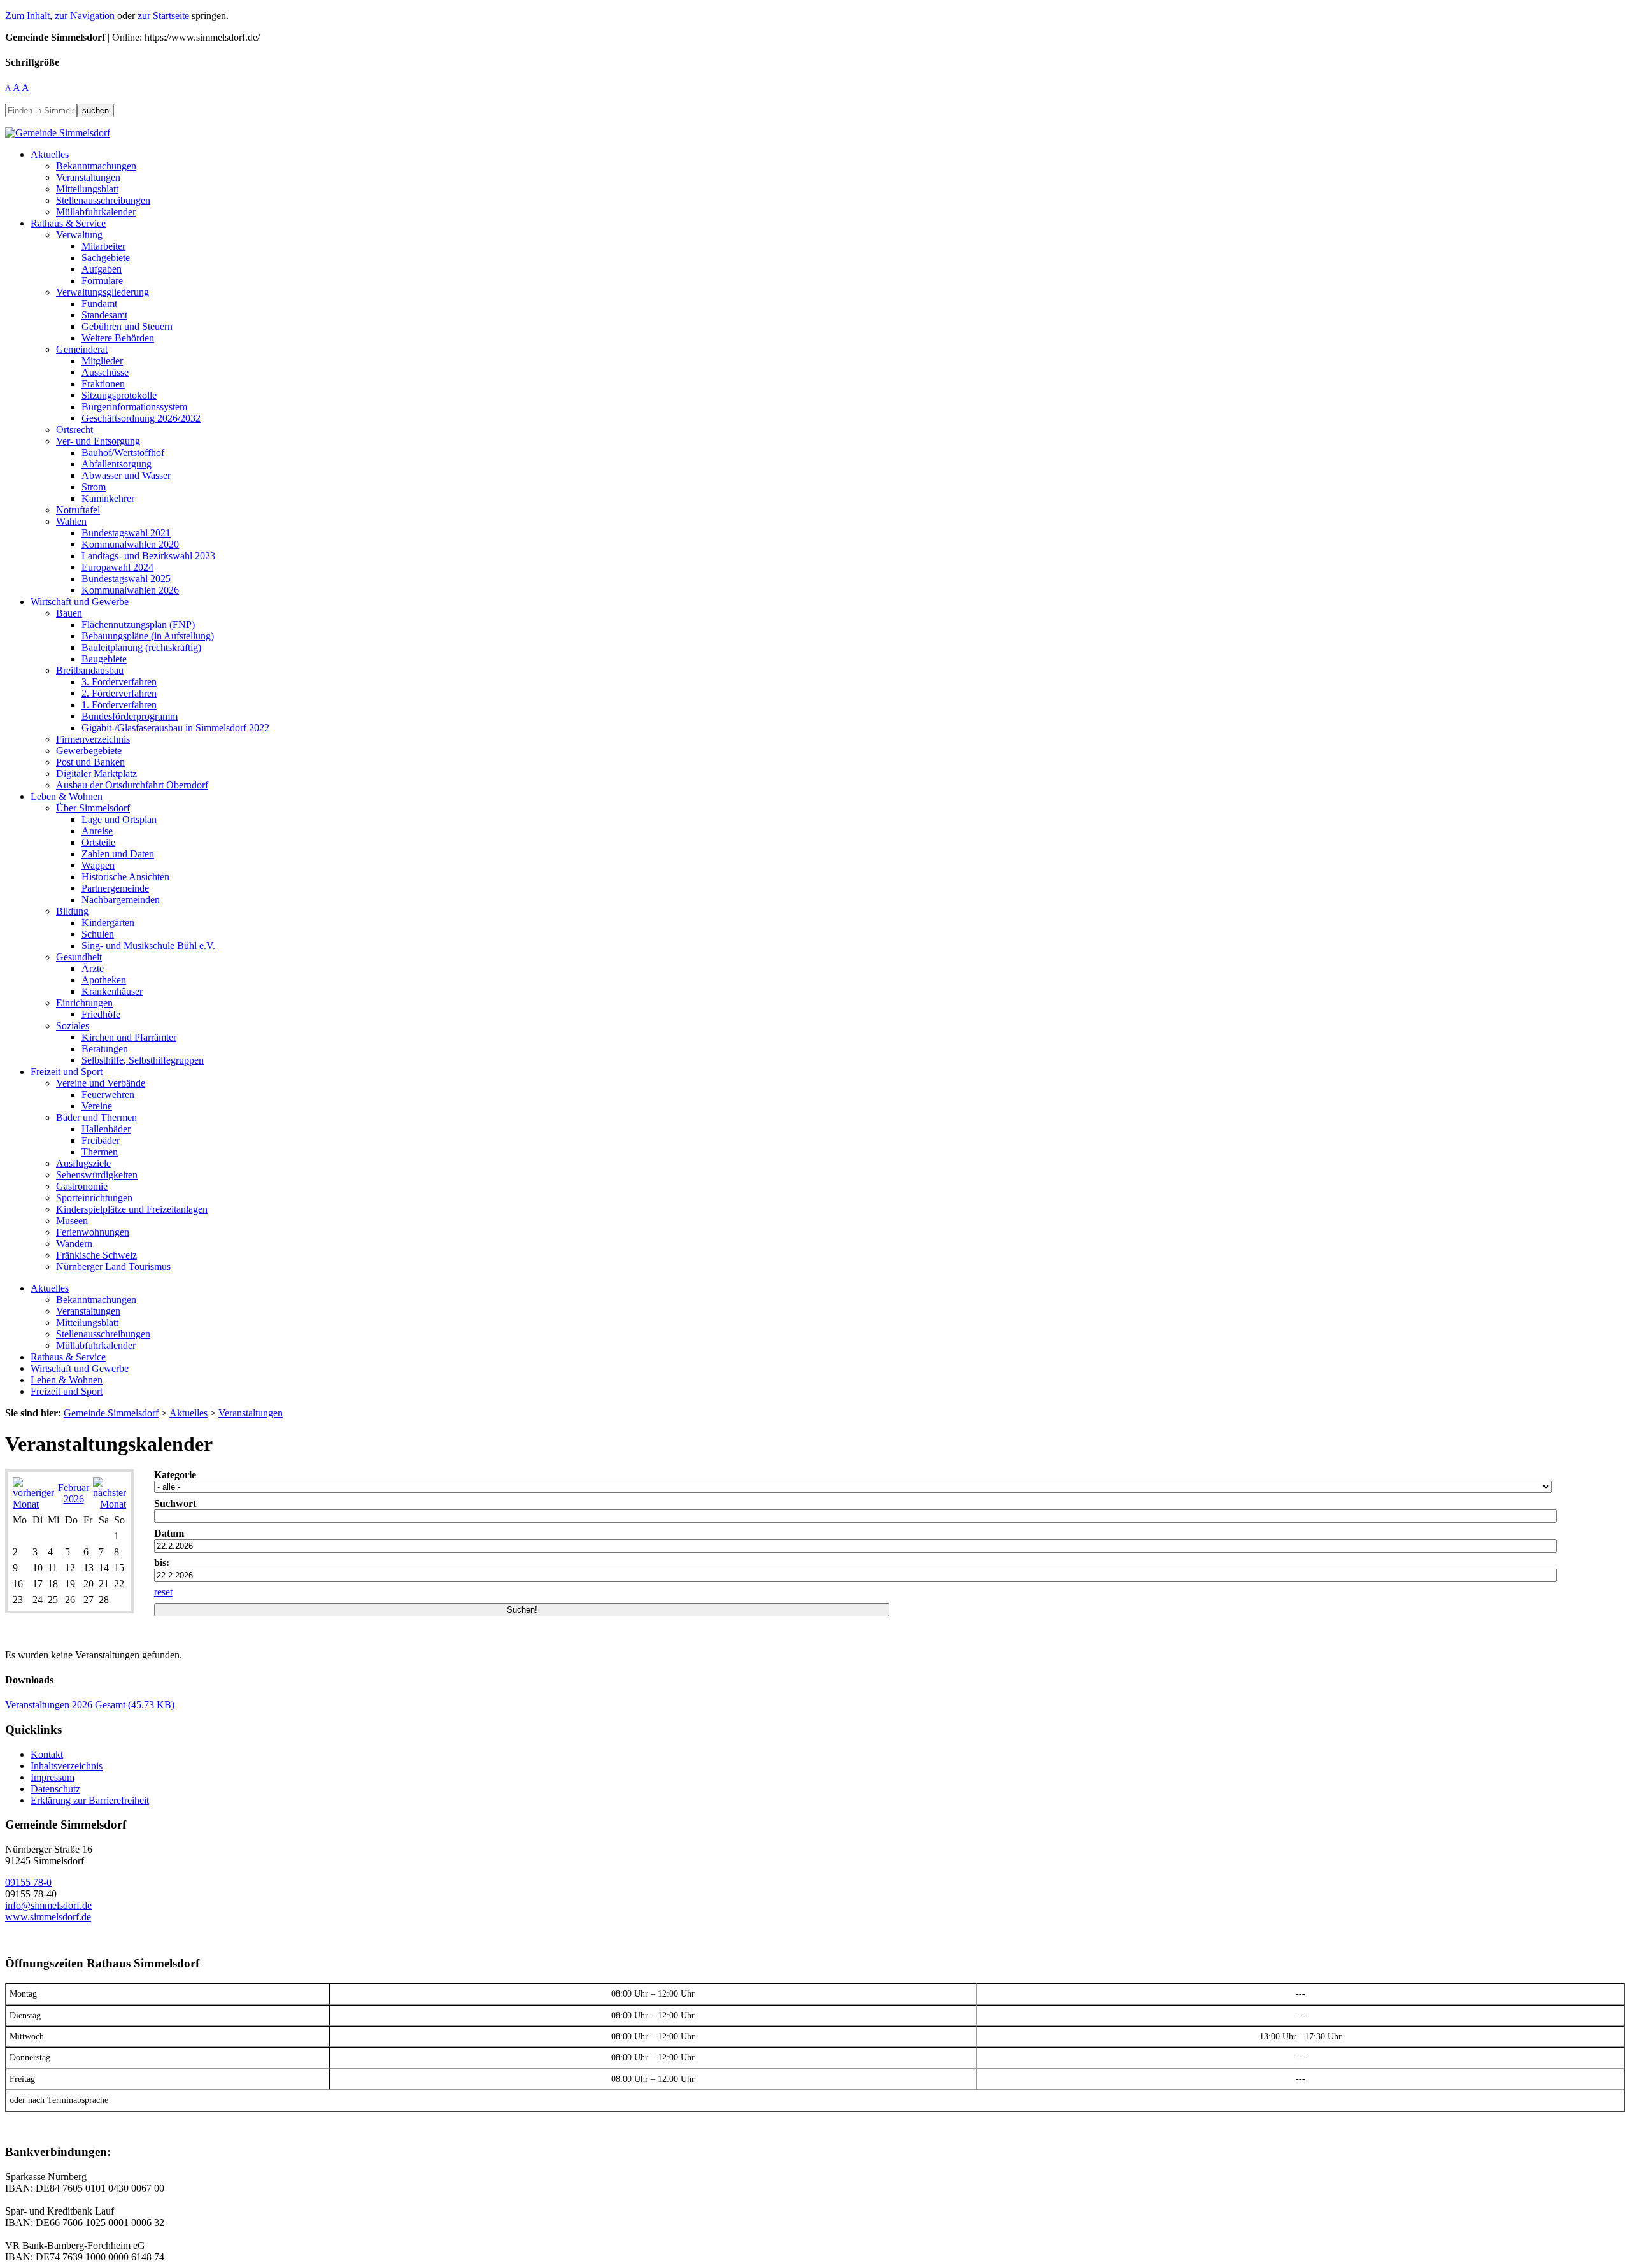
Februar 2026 (74, 1493)
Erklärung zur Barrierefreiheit (90, 1800)
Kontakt (47, 1754)
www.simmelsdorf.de (48, 1917)
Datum (169, 1533)
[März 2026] (110, 1504)
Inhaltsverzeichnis (67, 1766)
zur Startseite (163, 16)
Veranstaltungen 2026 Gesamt (90, 1705)
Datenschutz (55, 1789)
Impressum (53, 1777)
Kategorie (175, 1475)
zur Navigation (85, 16)
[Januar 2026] (33, 1504)
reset (163, 1592)
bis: (162, 1563)
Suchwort (175, 1503)
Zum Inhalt (27, 16)
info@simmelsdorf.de (48, 1905)
